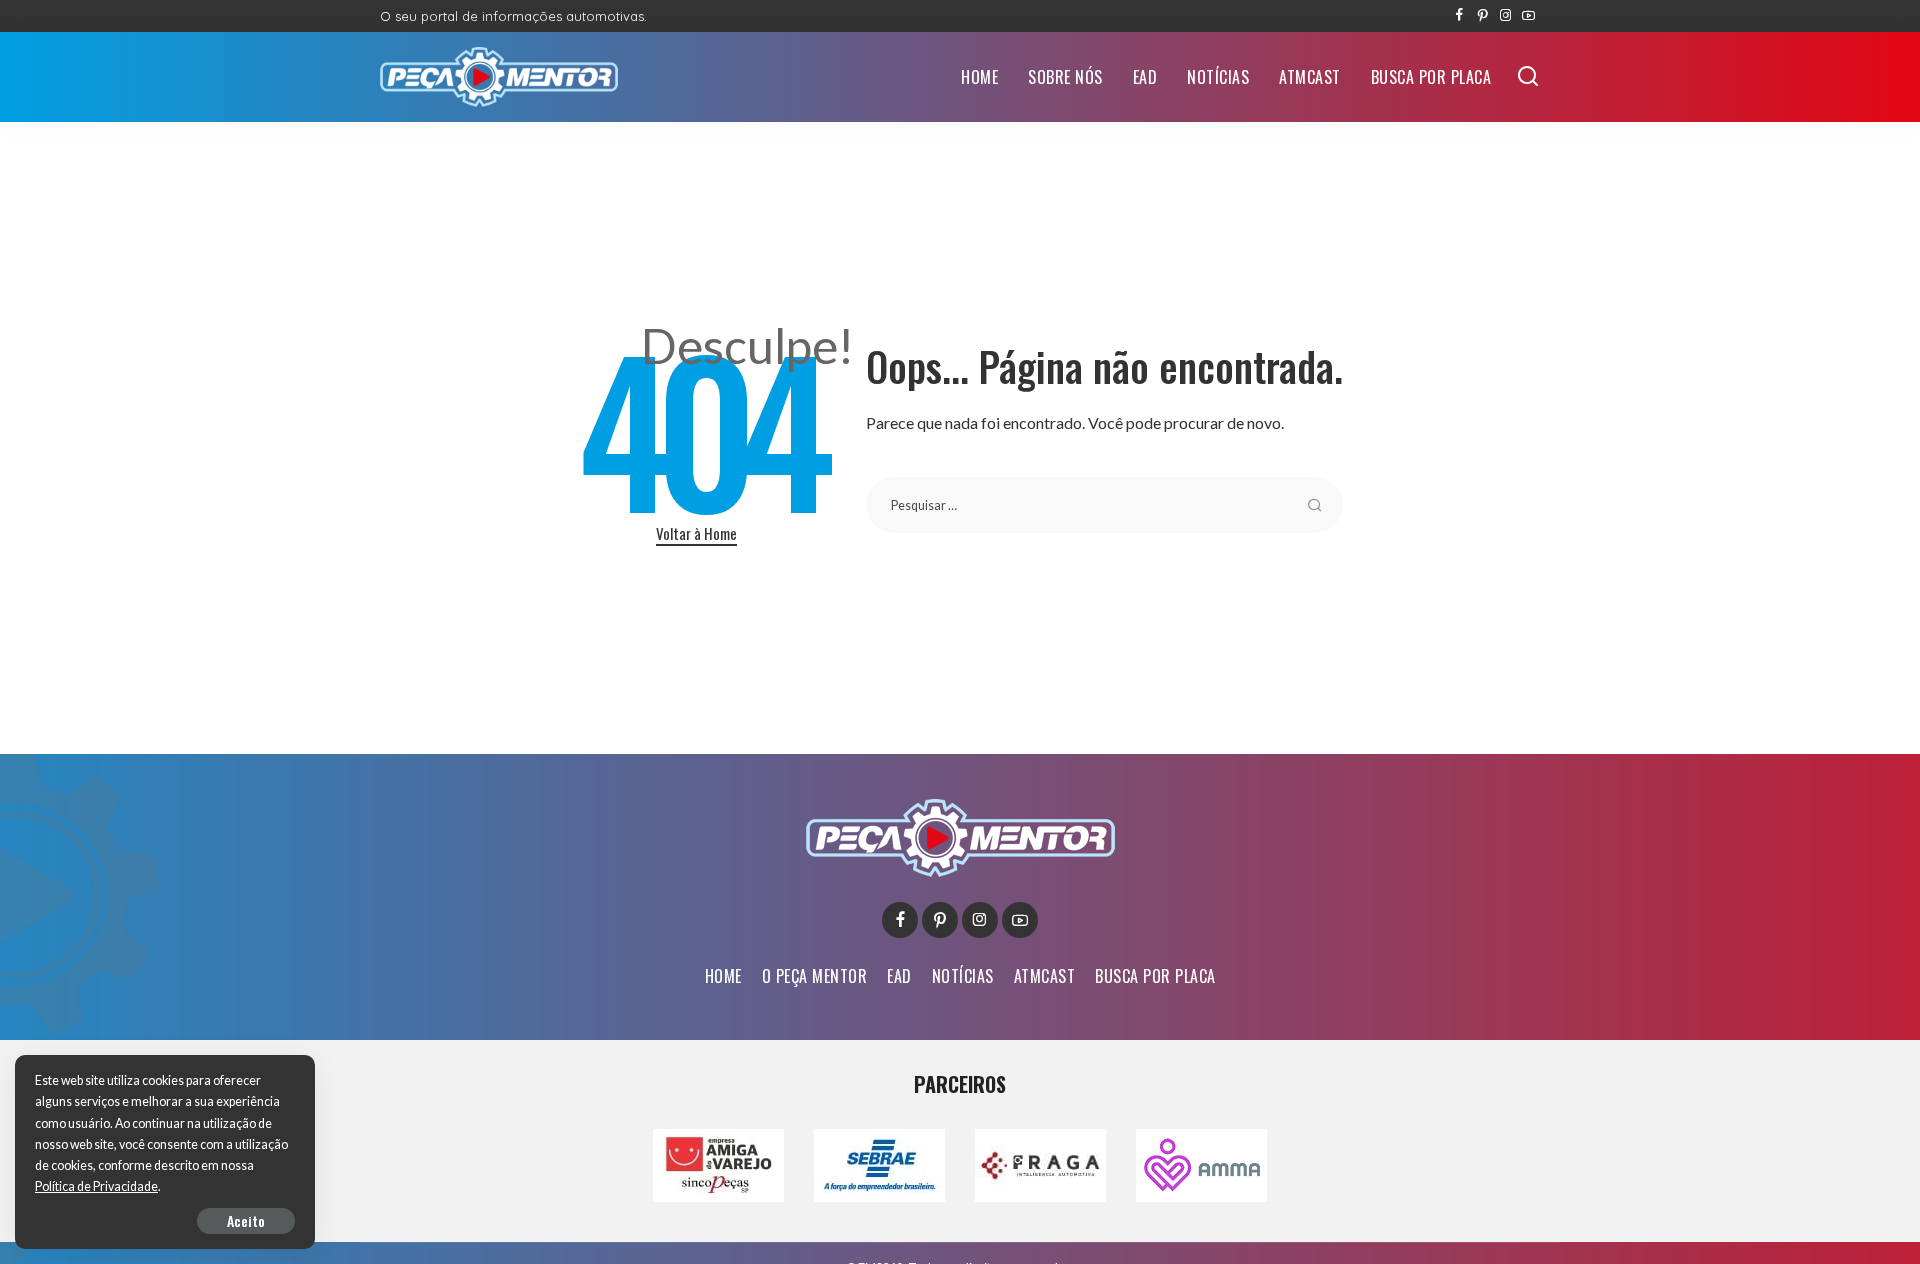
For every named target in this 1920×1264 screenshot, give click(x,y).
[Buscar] (1528, 77)
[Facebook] (1459, 16)
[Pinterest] (1482, 16)
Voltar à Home (696, 533)
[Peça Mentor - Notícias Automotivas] (499, 77)
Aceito (246, 1220)
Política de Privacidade (96, 1186)
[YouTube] (1528, 16)
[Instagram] (1505, 16)
